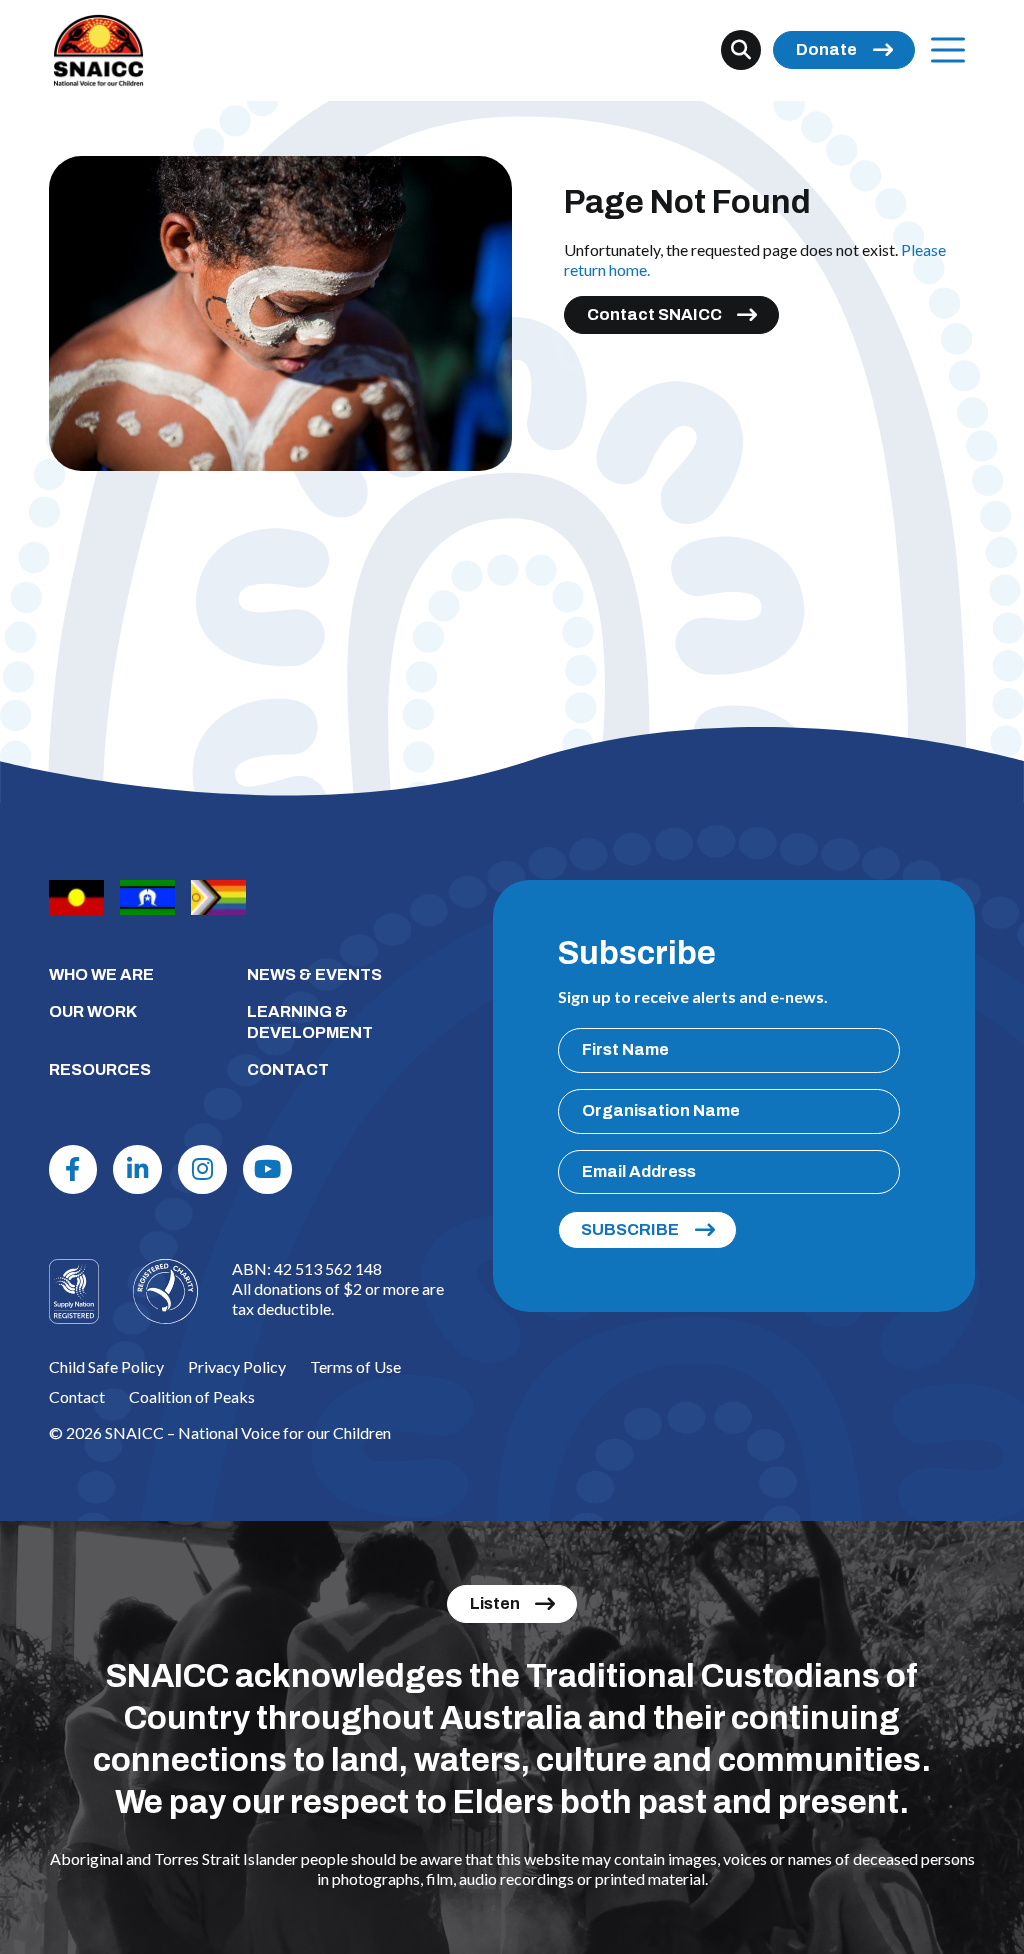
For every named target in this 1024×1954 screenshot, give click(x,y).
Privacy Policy (237, 1366)
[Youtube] (267, 1169)
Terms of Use (355, 1366)
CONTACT (288, 1069)
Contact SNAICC (654, 314)
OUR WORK (93, 1011)
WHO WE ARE (101, 974)
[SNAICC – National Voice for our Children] (98, 50)
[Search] (741, 50)
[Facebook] (73, 1169)
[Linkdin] (137, 1169)
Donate (826, 49)
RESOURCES (100, 1069)
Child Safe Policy (106, 1366)
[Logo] (165, 1291)
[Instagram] (202, 1169)
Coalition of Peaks (192, 1396)
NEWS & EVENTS (314, 974)
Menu (948, 50)
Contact (77, 1396)
